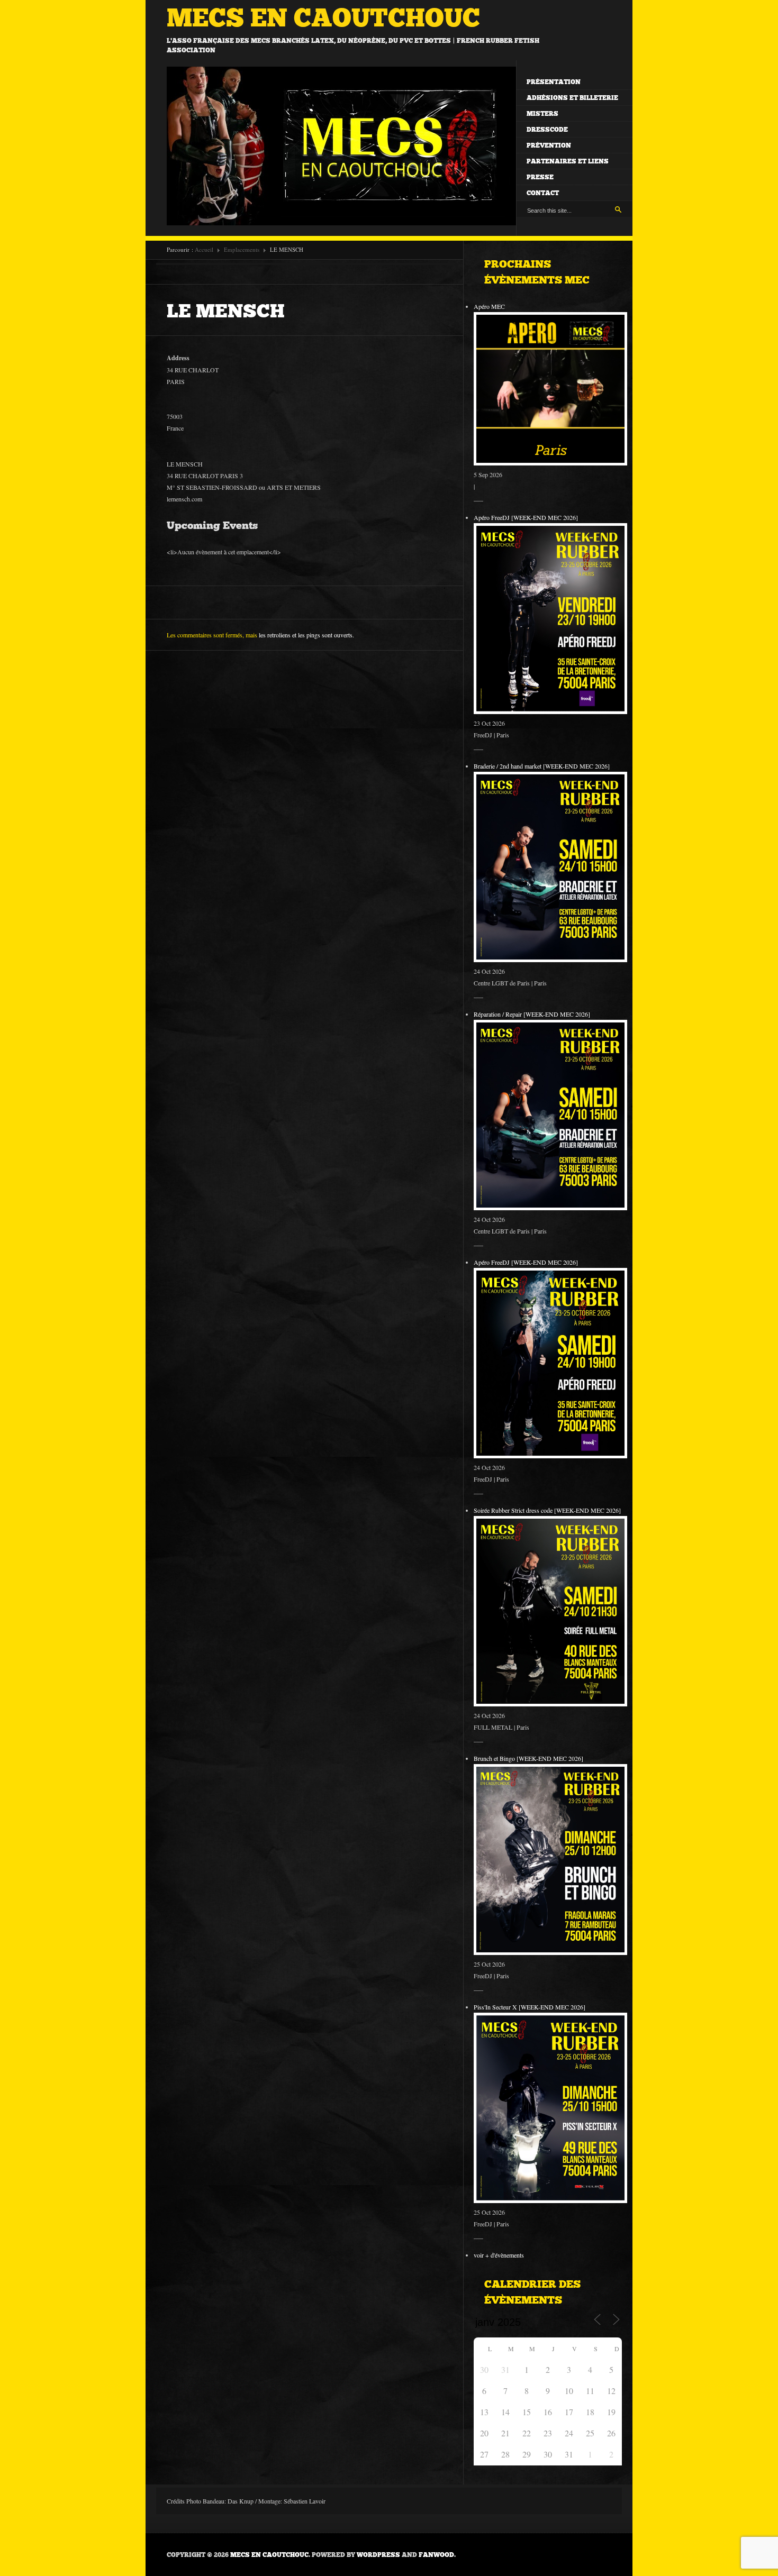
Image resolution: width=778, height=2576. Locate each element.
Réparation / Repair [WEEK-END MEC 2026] (532, 1014)
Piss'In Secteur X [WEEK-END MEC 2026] (530, 2007)
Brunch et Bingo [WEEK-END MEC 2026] (528, 1758)
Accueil (204, 249)
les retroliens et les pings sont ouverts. (306, 635)
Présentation (554, 82)
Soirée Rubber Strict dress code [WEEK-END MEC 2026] (547, 1510)
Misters (542, 114)
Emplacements (242, 249)
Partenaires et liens (568, 161)
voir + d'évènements (499, 2255)
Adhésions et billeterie (572, 98)
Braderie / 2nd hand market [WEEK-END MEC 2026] (542, 766)
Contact (543, 193)
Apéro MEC (489, 306)
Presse (540, 177)
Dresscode (547, 130)
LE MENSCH (226, 311)
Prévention (549, 145)
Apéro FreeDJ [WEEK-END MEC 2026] (526, 517)
